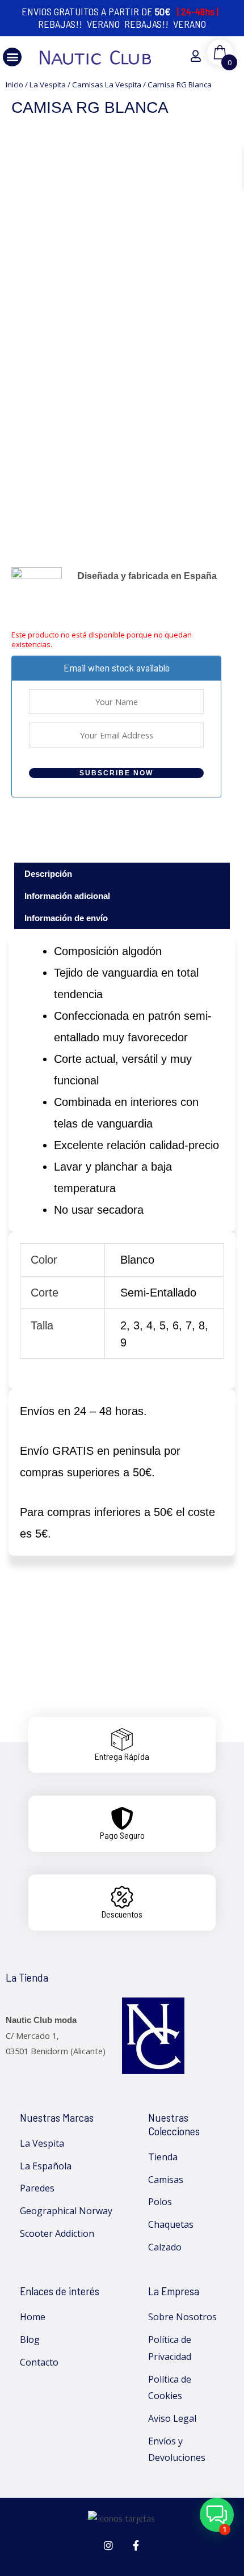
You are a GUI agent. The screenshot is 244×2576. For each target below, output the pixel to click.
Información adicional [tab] (67, 896)
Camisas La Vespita (107, 85)
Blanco (137, 1260)
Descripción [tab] (48, 874)
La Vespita (48, 85)
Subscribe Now (116, 773)
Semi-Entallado (158, 1293)
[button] (12, 57)
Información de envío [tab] (66, 918)
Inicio (14, 85)
